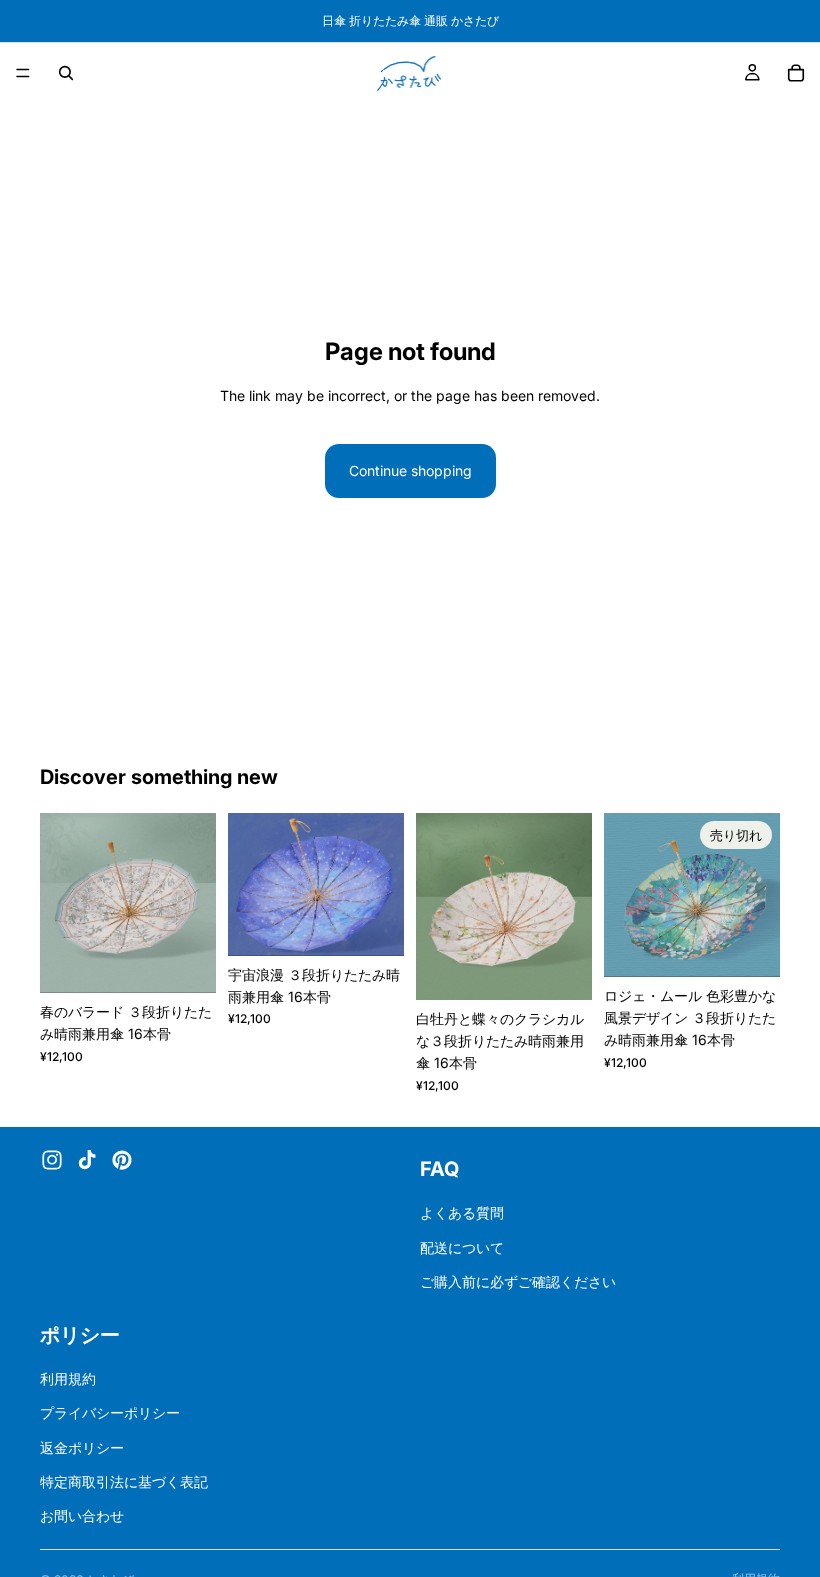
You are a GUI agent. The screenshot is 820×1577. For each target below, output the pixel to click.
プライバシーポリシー (110, 1412)
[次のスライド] (194, 903)
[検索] (66, 73)
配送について (462, 1247)
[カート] (796, 73)
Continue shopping (410, 470)
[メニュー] (23, 73)
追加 (202, 961)
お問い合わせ (82, 1515)
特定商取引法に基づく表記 (124, 1481)
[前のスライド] (62, 903)
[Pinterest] (122, 1160)
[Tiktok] (87, 1160)
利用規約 (68, 1378)
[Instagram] (52, 1160)
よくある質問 (462, 1212)
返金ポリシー (82, 1447)
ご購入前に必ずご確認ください (518, 1281)
